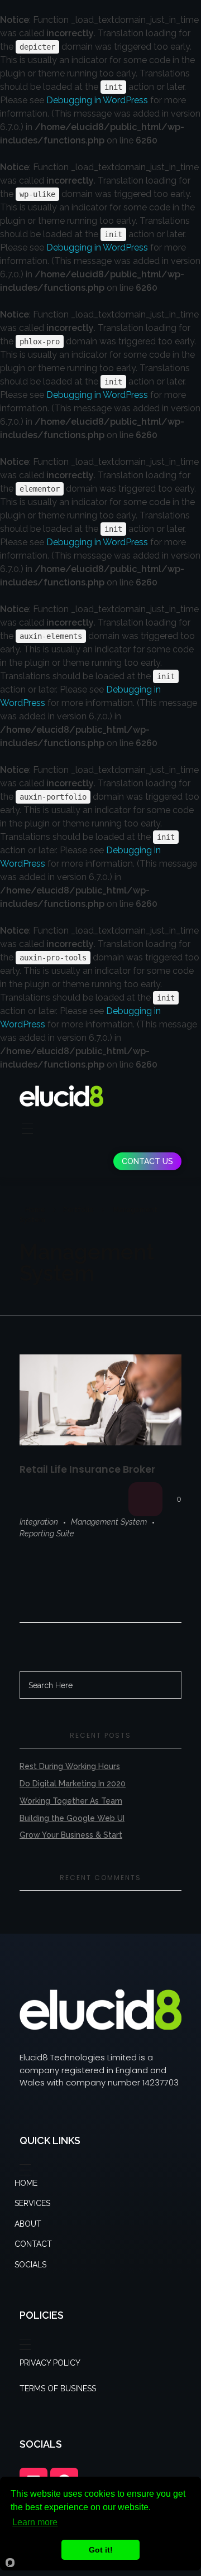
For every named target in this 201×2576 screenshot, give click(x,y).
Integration (39, 1522)
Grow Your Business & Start (71, 1835)
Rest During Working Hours (70, 1766)
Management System (109, 1522)
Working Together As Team (71, 1801)
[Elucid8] (61, 1096)
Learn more (35, 2522)
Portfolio (78, 1210)
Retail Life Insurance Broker (87, 1469)
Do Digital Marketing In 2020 (73, 1784)
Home (35, 1210)
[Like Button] (145, 1499)
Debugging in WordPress (97, 100)
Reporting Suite (47, 1534)
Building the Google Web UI (72, 1818)
